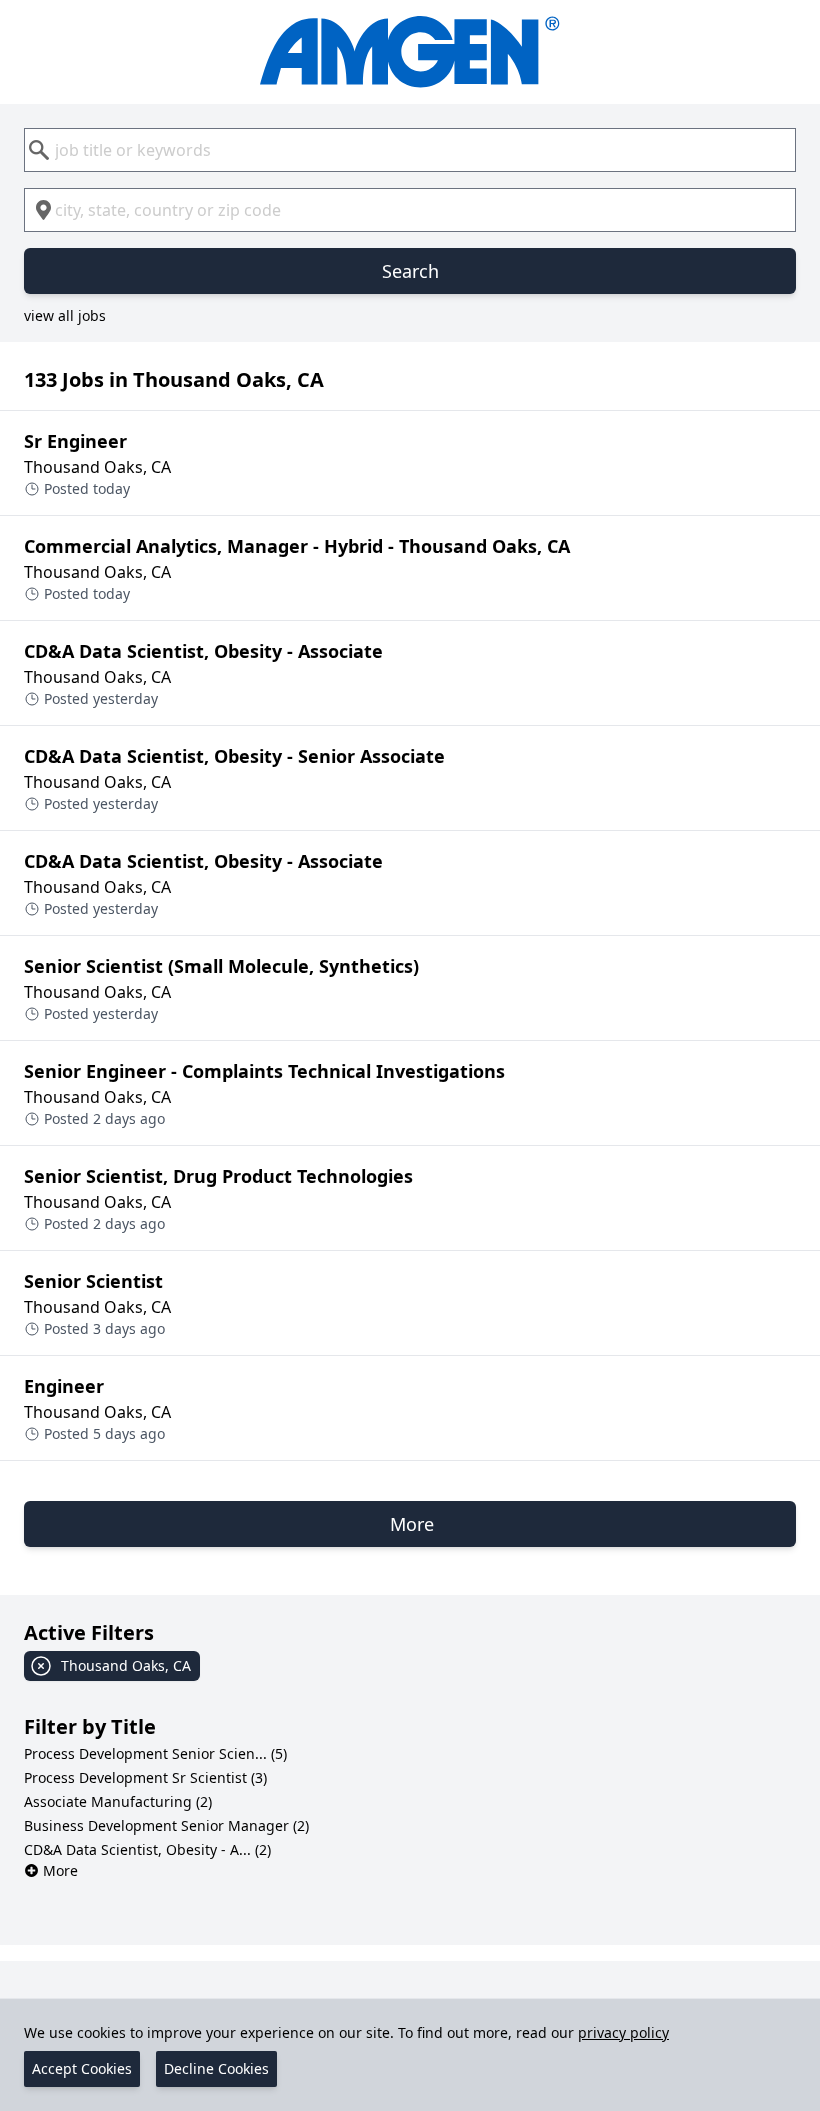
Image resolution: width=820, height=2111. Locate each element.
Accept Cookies (82, 2068)
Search (410, 271)
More (60, 1870)
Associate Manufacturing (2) (118, 1801)
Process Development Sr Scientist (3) (145, 1777)
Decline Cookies (216, 2068)
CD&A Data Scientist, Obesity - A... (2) (147, 1849)
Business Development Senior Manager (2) (166, 1825)
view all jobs (65, 315)
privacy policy (623, 2032)
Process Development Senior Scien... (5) (155, 1753)
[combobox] (410, 150)
